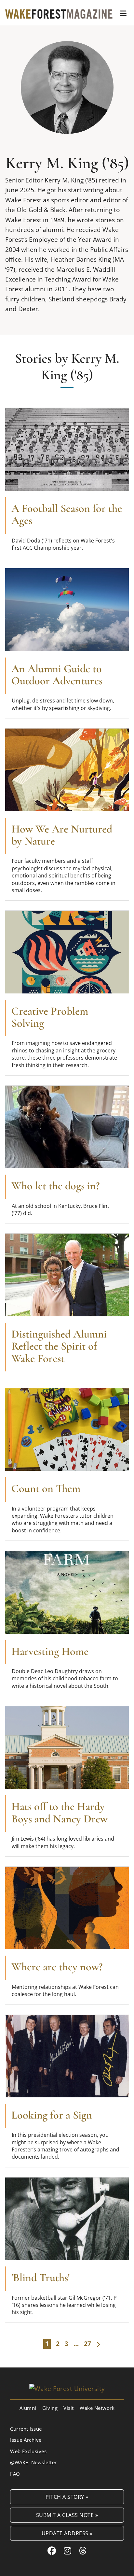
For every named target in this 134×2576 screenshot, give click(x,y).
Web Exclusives (28, 2451)
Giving (50, 2408)
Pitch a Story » (67, 2497)
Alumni (28, 2408)
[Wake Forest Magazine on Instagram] (68, 2551)
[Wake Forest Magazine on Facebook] (52, 2551)
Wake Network (97, 2408)
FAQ (15, 2474)
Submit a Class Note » (67, 2515)
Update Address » (67, 2533)
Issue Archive (26, 2440)
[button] (123, 13)
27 (87, 2344)
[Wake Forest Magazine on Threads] (83, 2551)
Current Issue (26, 2429)
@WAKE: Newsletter (33, 2462)
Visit (69, 2408)
